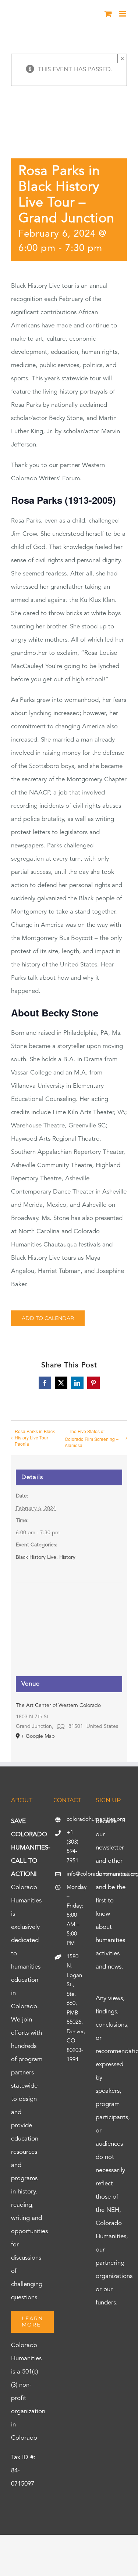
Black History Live (36, 1557)
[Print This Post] (69, 2548)
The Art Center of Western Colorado (58, 1705)
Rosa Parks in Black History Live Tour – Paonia (35, 1437)
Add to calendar (48, 1318)
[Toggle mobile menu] (123, 14)
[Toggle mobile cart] (108, 14)
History (67, 1557)
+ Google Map (38, 1736)
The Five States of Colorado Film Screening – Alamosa (92, 1438)
